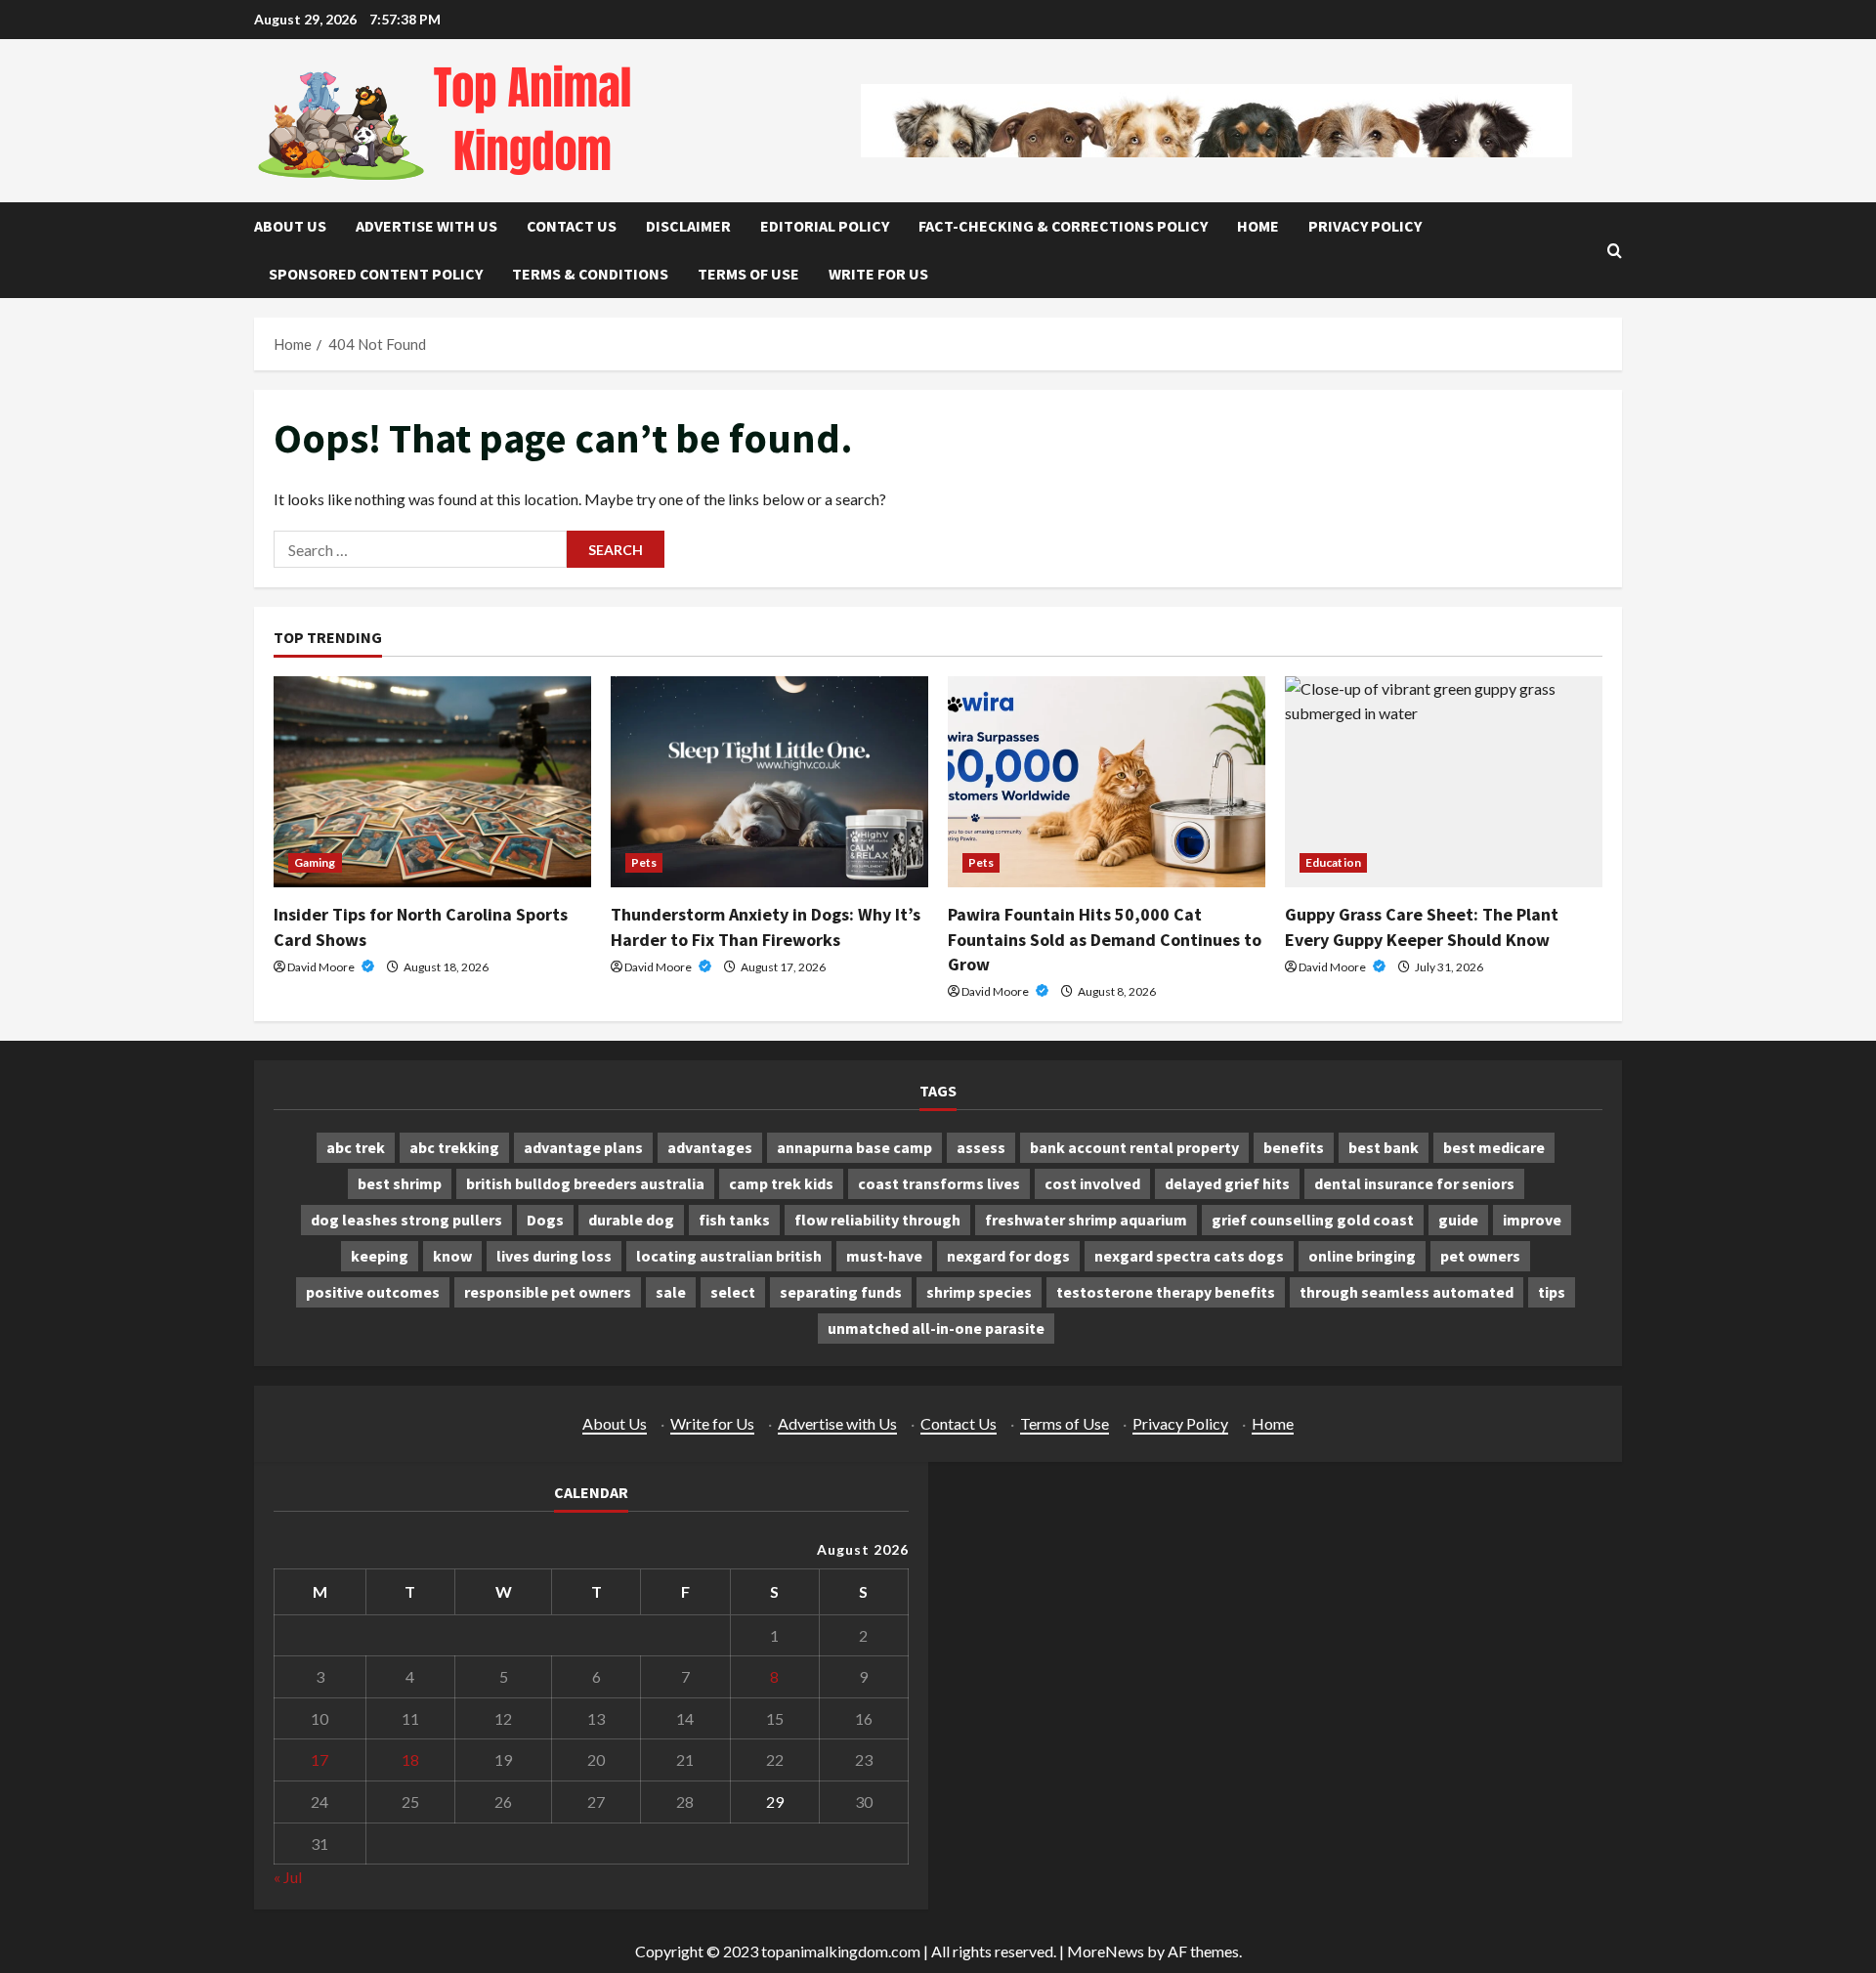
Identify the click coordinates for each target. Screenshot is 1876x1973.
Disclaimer (688, 226)
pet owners (1480, 1256)
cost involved (1092, 1183)
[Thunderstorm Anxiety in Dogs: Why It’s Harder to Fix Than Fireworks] (769, 782)
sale (671, 1292)
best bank (1384, 1147)
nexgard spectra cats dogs (1189, 1256)
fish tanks (734, 1220)
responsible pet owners (548, 1292)
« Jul (288, 1877)
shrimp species (979, 1292)
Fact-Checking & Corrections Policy (1063, 226)
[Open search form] (1615, 251)
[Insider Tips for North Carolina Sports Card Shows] (432, 782)
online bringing (1362, 1256)
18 (410, 1759)
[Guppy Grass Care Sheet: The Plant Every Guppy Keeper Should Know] (1444, 782)
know (452, 1256)
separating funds (841, 1292)
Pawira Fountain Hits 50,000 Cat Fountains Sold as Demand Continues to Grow (1105, 939)
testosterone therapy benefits (1166, 1292)
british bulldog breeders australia (585, 1183)
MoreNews (1106, 1951)
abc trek (356, 1147)
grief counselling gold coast (1313, 1220)
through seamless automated (1407, 1292)
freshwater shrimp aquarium (1086, 1220)
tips (1552, 1292)
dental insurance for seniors (1414, 1183)
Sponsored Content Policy (376, 274)
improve (1532, 1220)
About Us (290, 226)
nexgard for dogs (1008, 1256)
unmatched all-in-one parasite (936, 1328)
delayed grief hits (1227, 1183)
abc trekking (454, 1147)
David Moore (322, 967)
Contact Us (572, 226)
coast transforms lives (939, 1183)
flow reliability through (877, 1220)
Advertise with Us (426, 226)
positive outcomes (373, 1292)
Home (1258, 226)
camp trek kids (781, 1183)
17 (320, 1759)
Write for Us (878, 274)
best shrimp (400, 1183)
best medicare (1494, 1147)
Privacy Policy (1365, 226)
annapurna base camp (854, 1147)
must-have (884, 1256)
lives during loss (554, 1256)
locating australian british (729, 1256)
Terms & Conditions (590, 274)
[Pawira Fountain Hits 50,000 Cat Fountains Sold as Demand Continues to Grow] (1107, 782)
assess (981, 1147)
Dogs (545, 1220)
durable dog (631, 1220)
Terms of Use (748, 274)
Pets (644, 862)
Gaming (315, 862)
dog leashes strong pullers (406, 1220)
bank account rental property (1134, 1147)
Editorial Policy (825, 226)
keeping (380, 1256)
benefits (1294, 1147)
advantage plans (583, 1147)
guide (1458, 1220)
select (733, 1292)
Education (1333, 862)
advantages (710, 1147)
